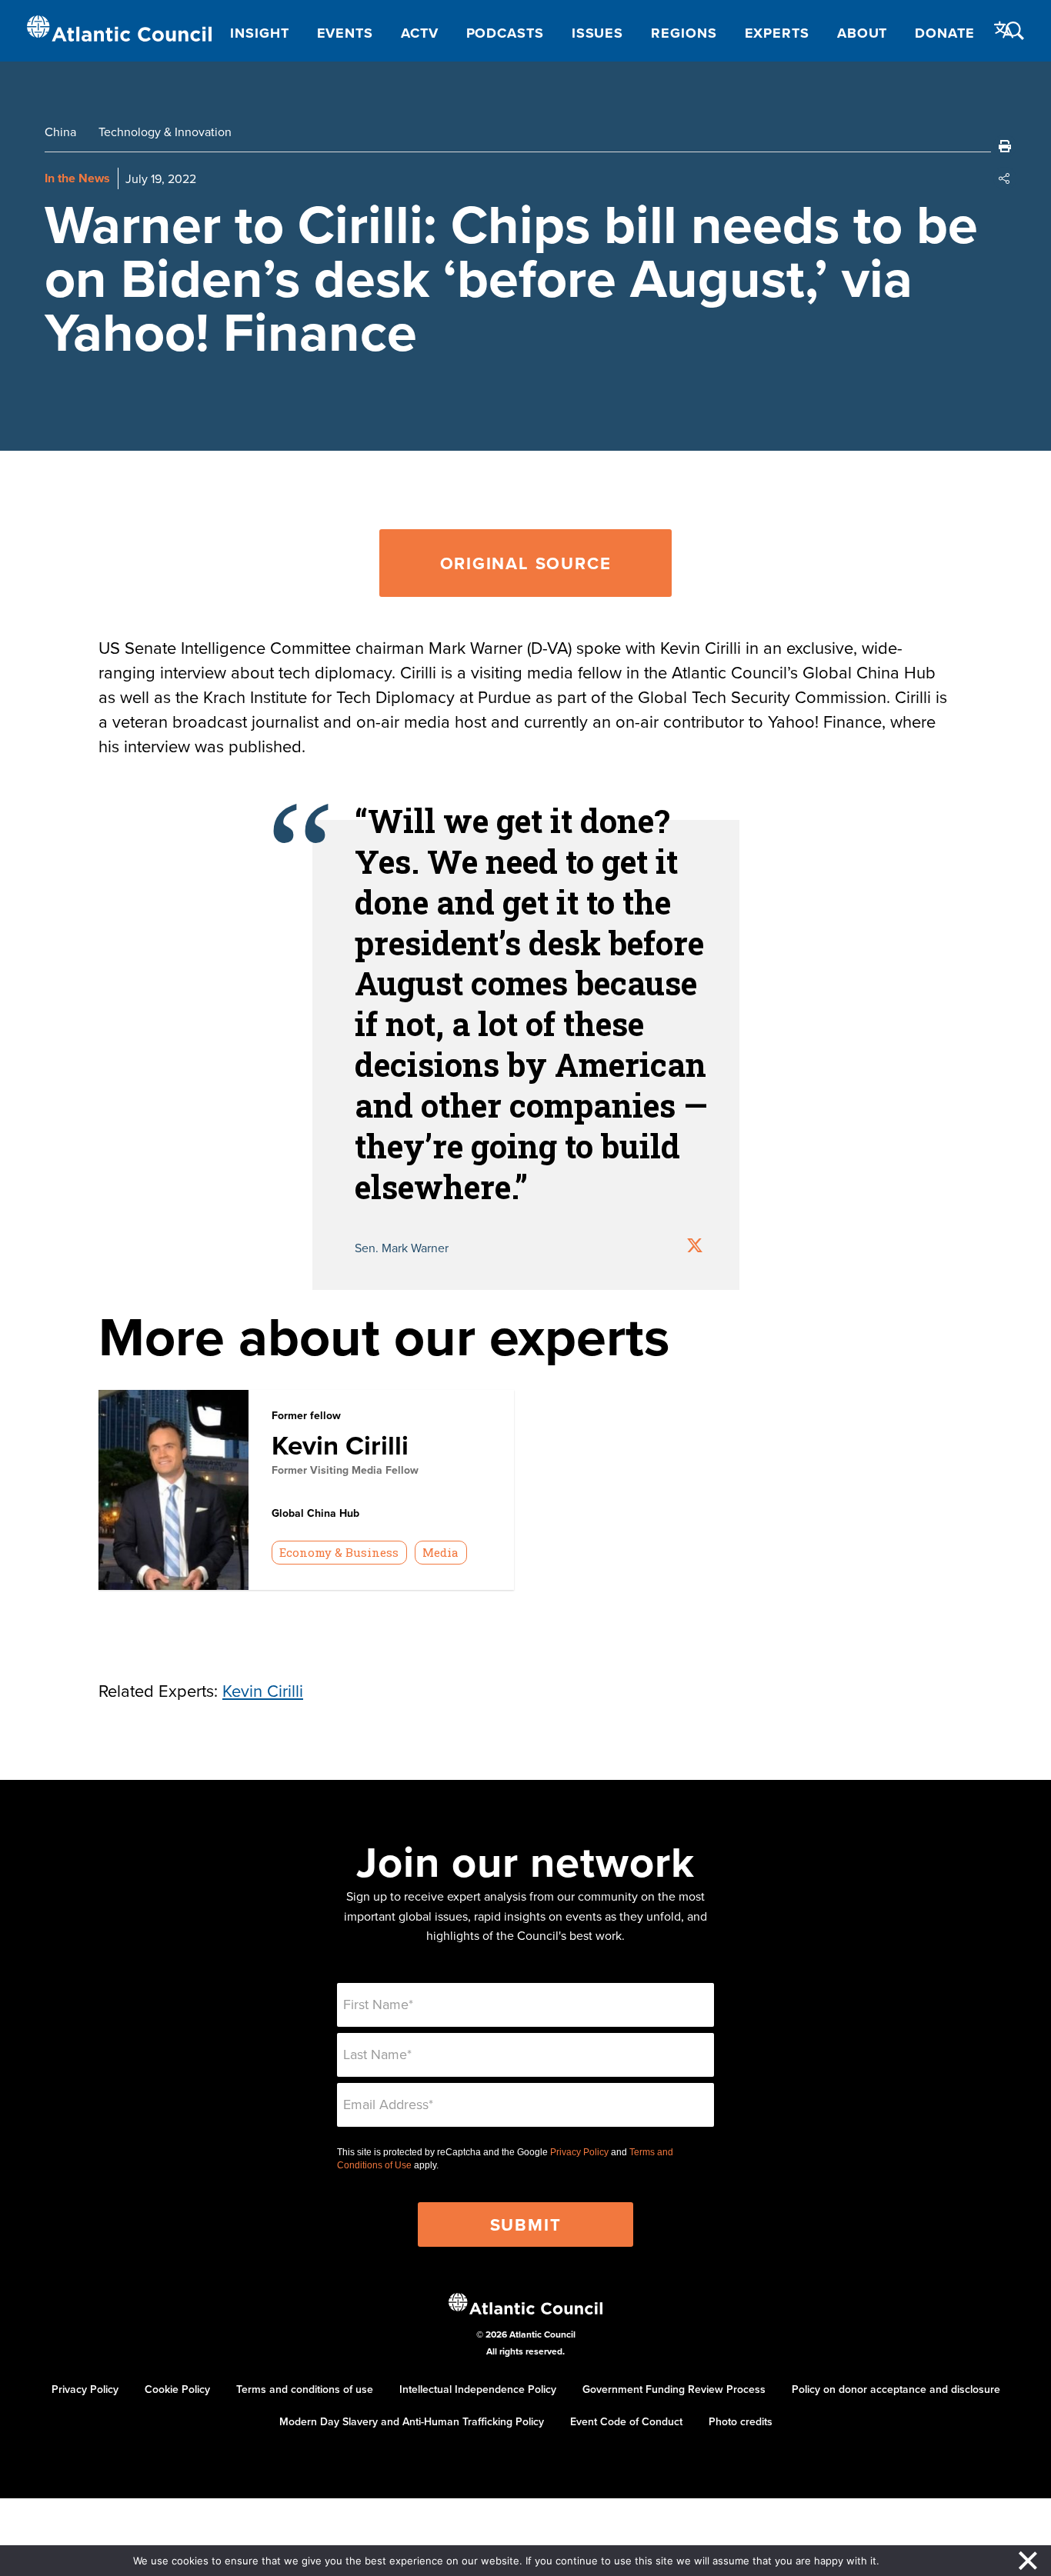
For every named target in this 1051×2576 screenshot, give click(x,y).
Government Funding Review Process (674, 2389)
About (862, 33)
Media (440, 1552)
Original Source (526, 563)
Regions (684, 33)
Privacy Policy (579, 2152)
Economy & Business (339, 1552)
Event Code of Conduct (626, 2421)
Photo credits (741, 2421)
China (60, 132)
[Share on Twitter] (695, 1247)
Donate (944, 33)
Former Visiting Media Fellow (345, 1470)
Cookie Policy (177, 2389)
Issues (597, 33)
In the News (77, 178)
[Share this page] (1005, 178)
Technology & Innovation (165, 132)
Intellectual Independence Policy (478, 2389)
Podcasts (505, 33)
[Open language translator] (1004, 30)
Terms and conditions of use (305, 2389)
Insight (259, 33)
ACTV (420, 33)
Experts (777, 33)
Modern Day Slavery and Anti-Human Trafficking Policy (412, 2421)
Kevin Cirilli (340, 1445)
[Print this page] (1005, 146)
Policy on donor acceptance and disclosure (896, 2389)
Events (345, 33)
